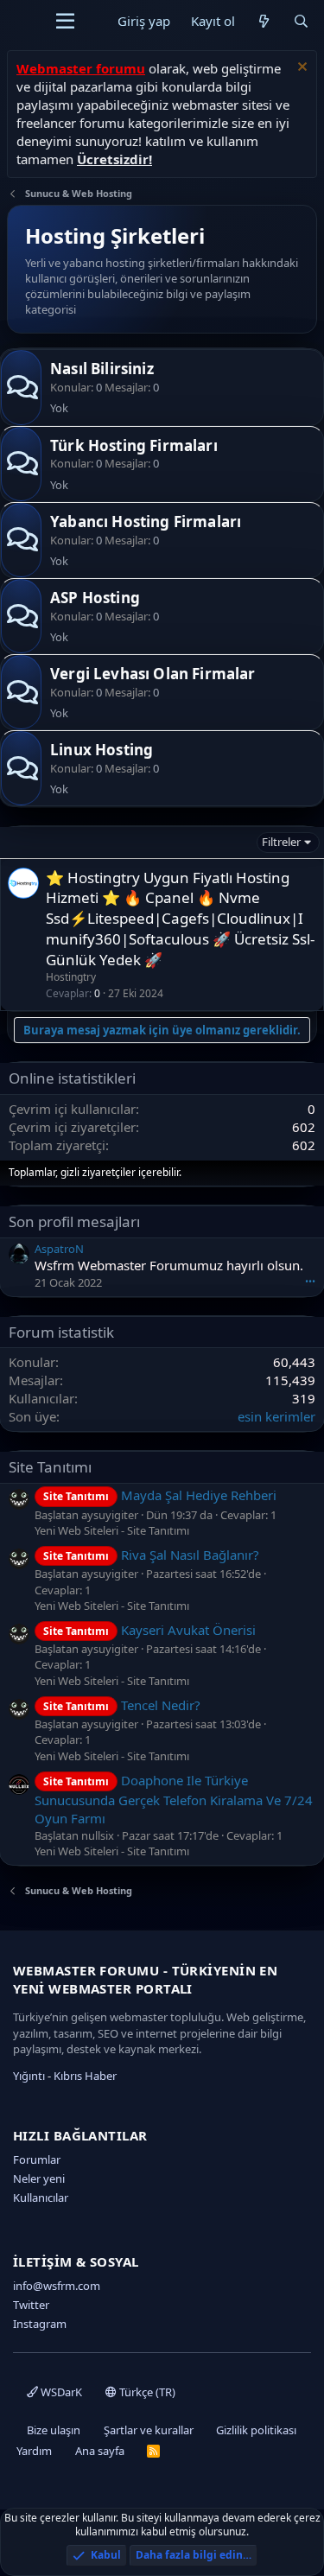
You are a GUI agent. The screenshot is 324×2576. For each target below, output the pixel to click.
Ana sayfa (100, 2451)
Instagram (40, 2324)
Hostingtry (71, 977)
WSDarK (60, 2392)
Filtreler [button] (281, 842)
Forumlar (37, 2159)
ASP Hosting (95, 598)
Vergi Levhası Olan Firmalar (153, 674)
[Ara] (301, 21)
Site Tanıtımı (50, 1467)
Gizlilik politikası (256, 2430)
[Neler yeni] (264, 21)
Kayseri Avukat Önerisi (149, 1630)
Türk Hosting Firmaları (134, 445)
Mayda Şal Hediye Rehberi (160, 1495)
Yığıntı (29, 2076)
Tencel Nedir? (122, 1705)
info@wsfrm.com (57, 2286)
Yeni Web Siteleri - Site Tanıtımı (112, 1530)
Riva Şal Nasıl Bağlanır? (151, 1555)
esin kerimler (276, 1416)
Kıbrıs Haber (85, 2076)
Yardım (34, 2451)
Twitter (31, 2305)
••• (310, 1281)
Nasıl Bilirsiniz (102, 369)
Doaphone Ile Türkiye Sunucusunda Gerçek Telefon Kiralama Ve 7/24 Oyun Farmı (174, 1799)
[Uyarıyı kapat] (300, 69)
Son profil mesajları (74, 1221)
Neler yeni (39, 2178)
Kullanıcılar (41, 2198)
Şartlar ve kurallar (149, 2430)
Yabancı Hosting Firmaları (146, 522)
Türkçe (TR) (146, 2392)
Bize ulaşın (54, 2430)
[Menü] (65, 22)
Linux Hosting (102, 750)
